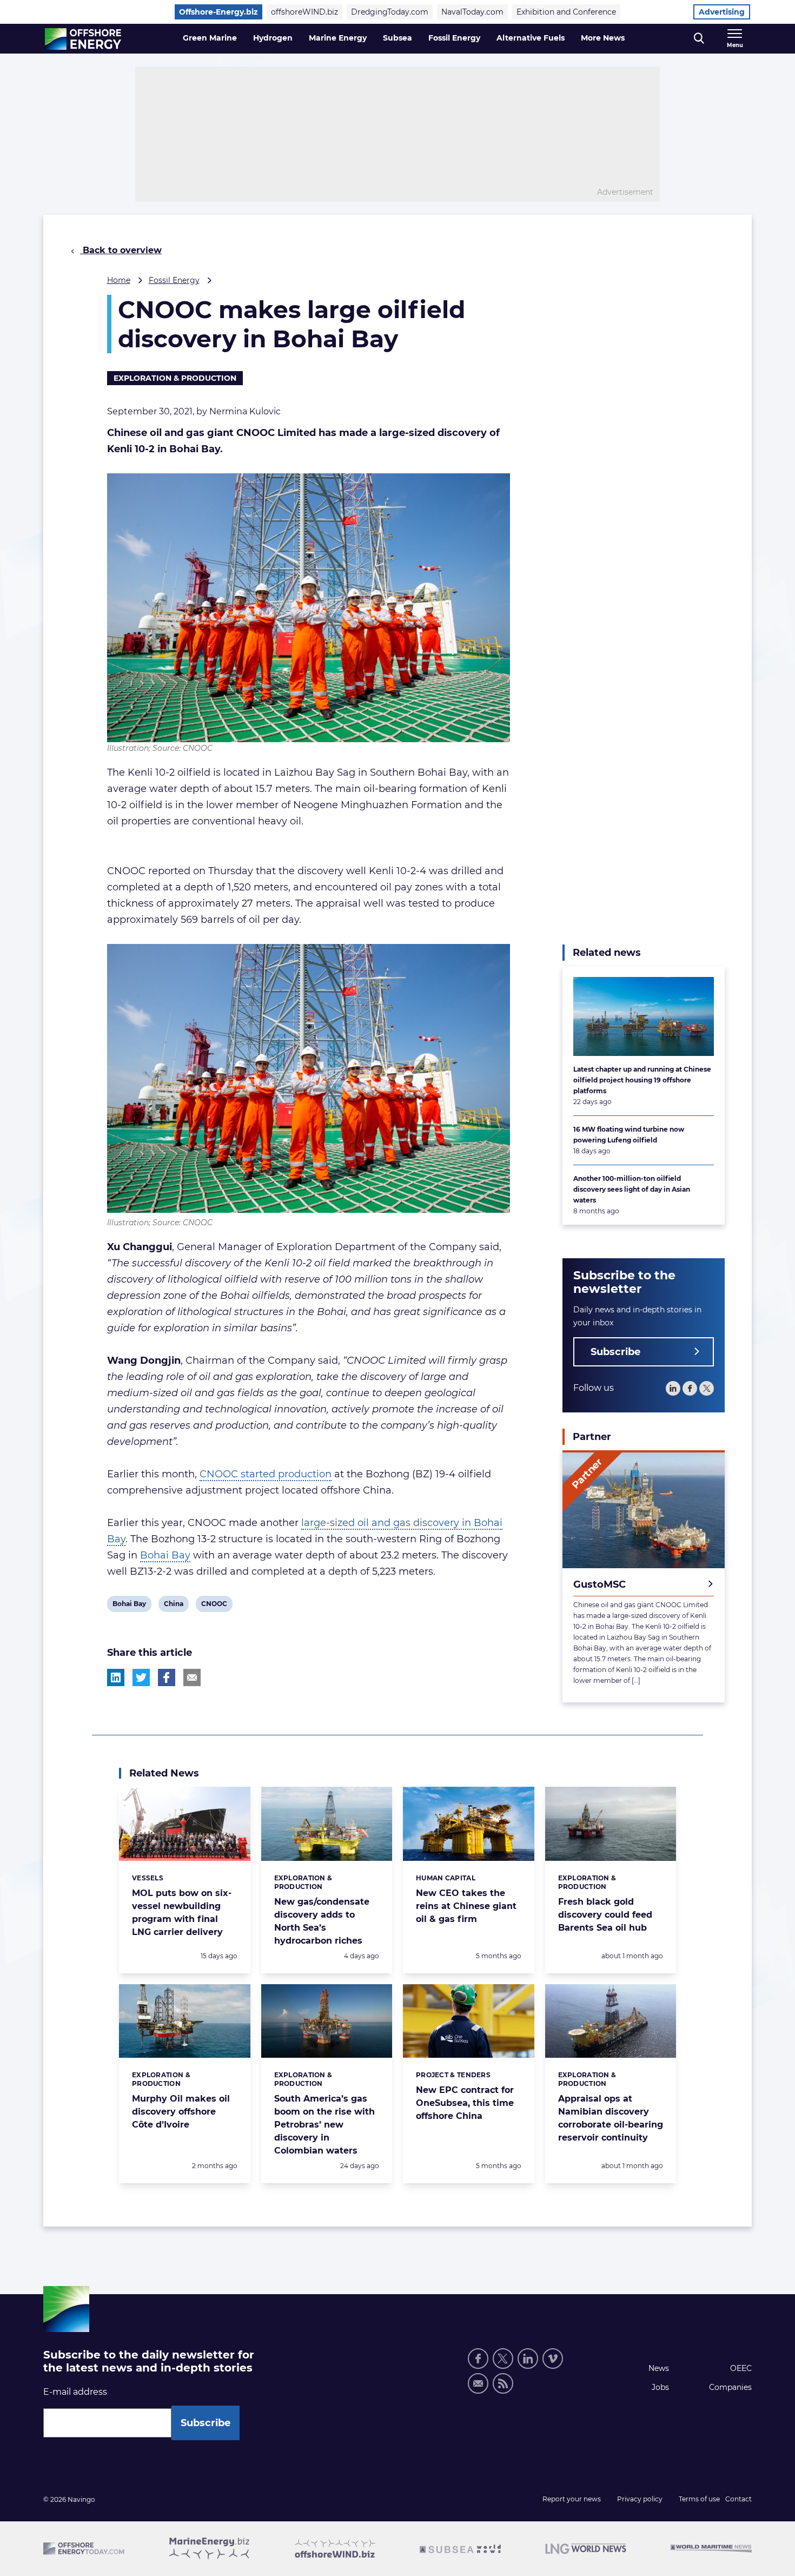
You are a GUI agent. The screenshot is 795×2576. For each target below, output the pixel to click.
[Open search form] (699, 39)
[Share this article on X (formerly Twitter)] (141, 1677)
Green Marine (210, 38)
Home (119, 280)
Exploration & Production (175, 378)
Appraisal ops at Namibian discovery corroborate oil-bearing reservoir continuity (611, 2118)
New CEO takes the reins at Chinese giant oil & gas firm (466, 1906)
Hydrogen (273, 38)
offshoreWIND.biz (304, 12)
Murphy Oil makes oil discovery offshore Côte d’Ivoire (181, 2112)
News (659, 2368)
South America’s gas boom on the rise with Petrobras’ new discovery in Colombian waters (324, 2125)
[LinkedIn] (673, 1388)
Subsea (398, 38)
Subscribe (615, 1352)
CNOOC (214, 1606)
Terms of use (699, 2499)
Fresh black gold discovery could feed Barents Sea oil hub (605, 1915)
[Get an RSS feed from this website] (503, 2383)
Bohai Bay (165, 1555)
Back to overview (121, 250)
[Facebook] (690, 1388)
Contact (738, 2499)
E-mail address (75, 2392)
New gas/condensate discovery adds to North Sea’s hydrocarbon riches (322, 1921)
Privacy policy (640, 2499)
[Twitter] (707, 1388)
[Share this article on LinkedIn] (116, 1677)
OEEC (741, 2368)
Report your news (572, 2499)
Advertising (722, 12)
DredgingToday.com (390, 12)
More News (603, 38)
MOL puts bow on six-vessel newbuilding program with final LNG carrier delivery (182, 1913)
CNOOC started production (266, 1474)
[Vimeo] (553, 2359)
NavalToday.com (472, 12)
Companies (730, 2387)
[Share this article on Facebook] (167, 1677)
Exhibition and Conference (566, 12)
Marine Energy (338, 38)
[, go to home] (83, 39)
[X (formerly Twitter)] (503, 2359)
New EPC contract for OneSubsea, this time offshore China (465, 2103)
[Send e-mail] (478, 2383)
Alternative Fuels (531, 38)
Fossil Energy (454, 38)
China (173, 1606)
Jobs (660, 2387)
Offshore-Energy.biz (218, 12)
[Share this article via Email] (192, 1677)
